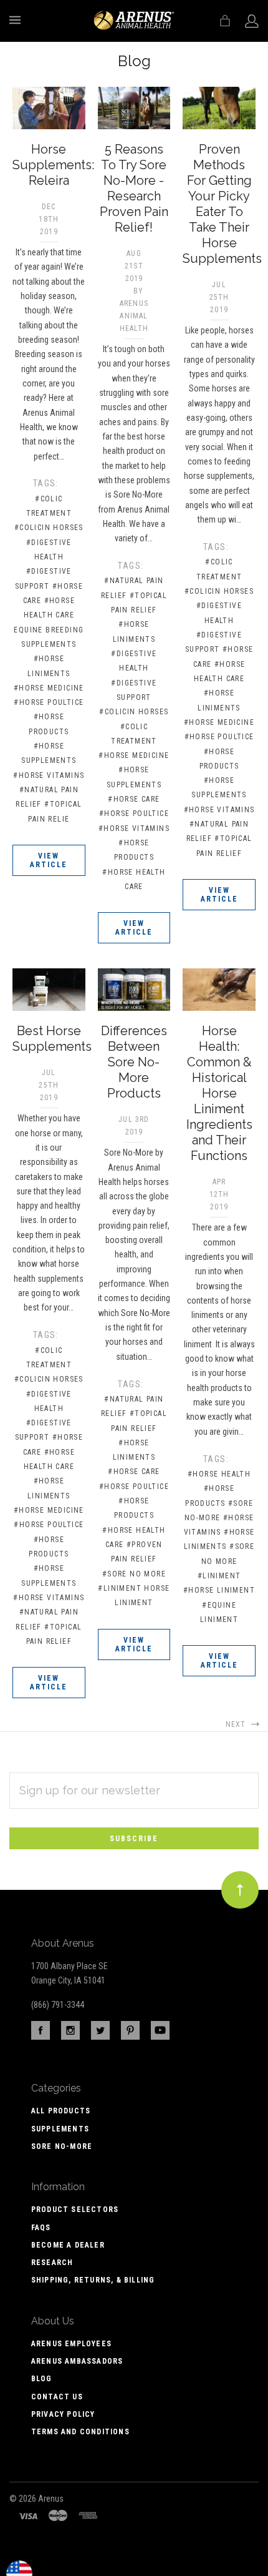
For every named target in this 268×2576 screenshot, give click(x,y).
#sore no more (134, 1574)
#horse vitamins (49, 775)
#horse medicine (49, 688)
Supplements (60, 2129)
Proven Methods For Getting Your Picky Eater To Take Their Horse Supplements (222, 204)
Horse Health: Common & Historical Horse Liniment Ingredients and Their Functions (219, 1093)
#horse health (219, 1474)
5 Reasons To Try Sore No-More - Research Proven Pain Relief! (134, 188)
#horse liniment (219, 1590)
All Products (61, 2111)
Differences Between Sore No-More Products (134, 1062)
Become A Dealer (68, 2245)
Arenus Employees (71, 2344)
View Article (49, 860)
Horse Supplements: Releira (53, 165)
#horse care (134, 799)
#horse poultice (49, 702)
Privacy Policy (63, 2414)
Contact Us (57, 2397)
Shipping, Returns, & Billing (93, 2280)
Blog (42, 2379)
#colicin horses (49, 528)
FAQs (41, 2228)
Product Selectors (75, 2210)
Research (52, 2263)
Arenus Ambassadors (77, 2361)
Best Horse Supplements (52, 1039)
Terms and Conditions (80, 2432)
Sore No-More (62, 2146)
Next (237, 1724)
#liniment (219, 1576)
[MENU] (17, 20)
